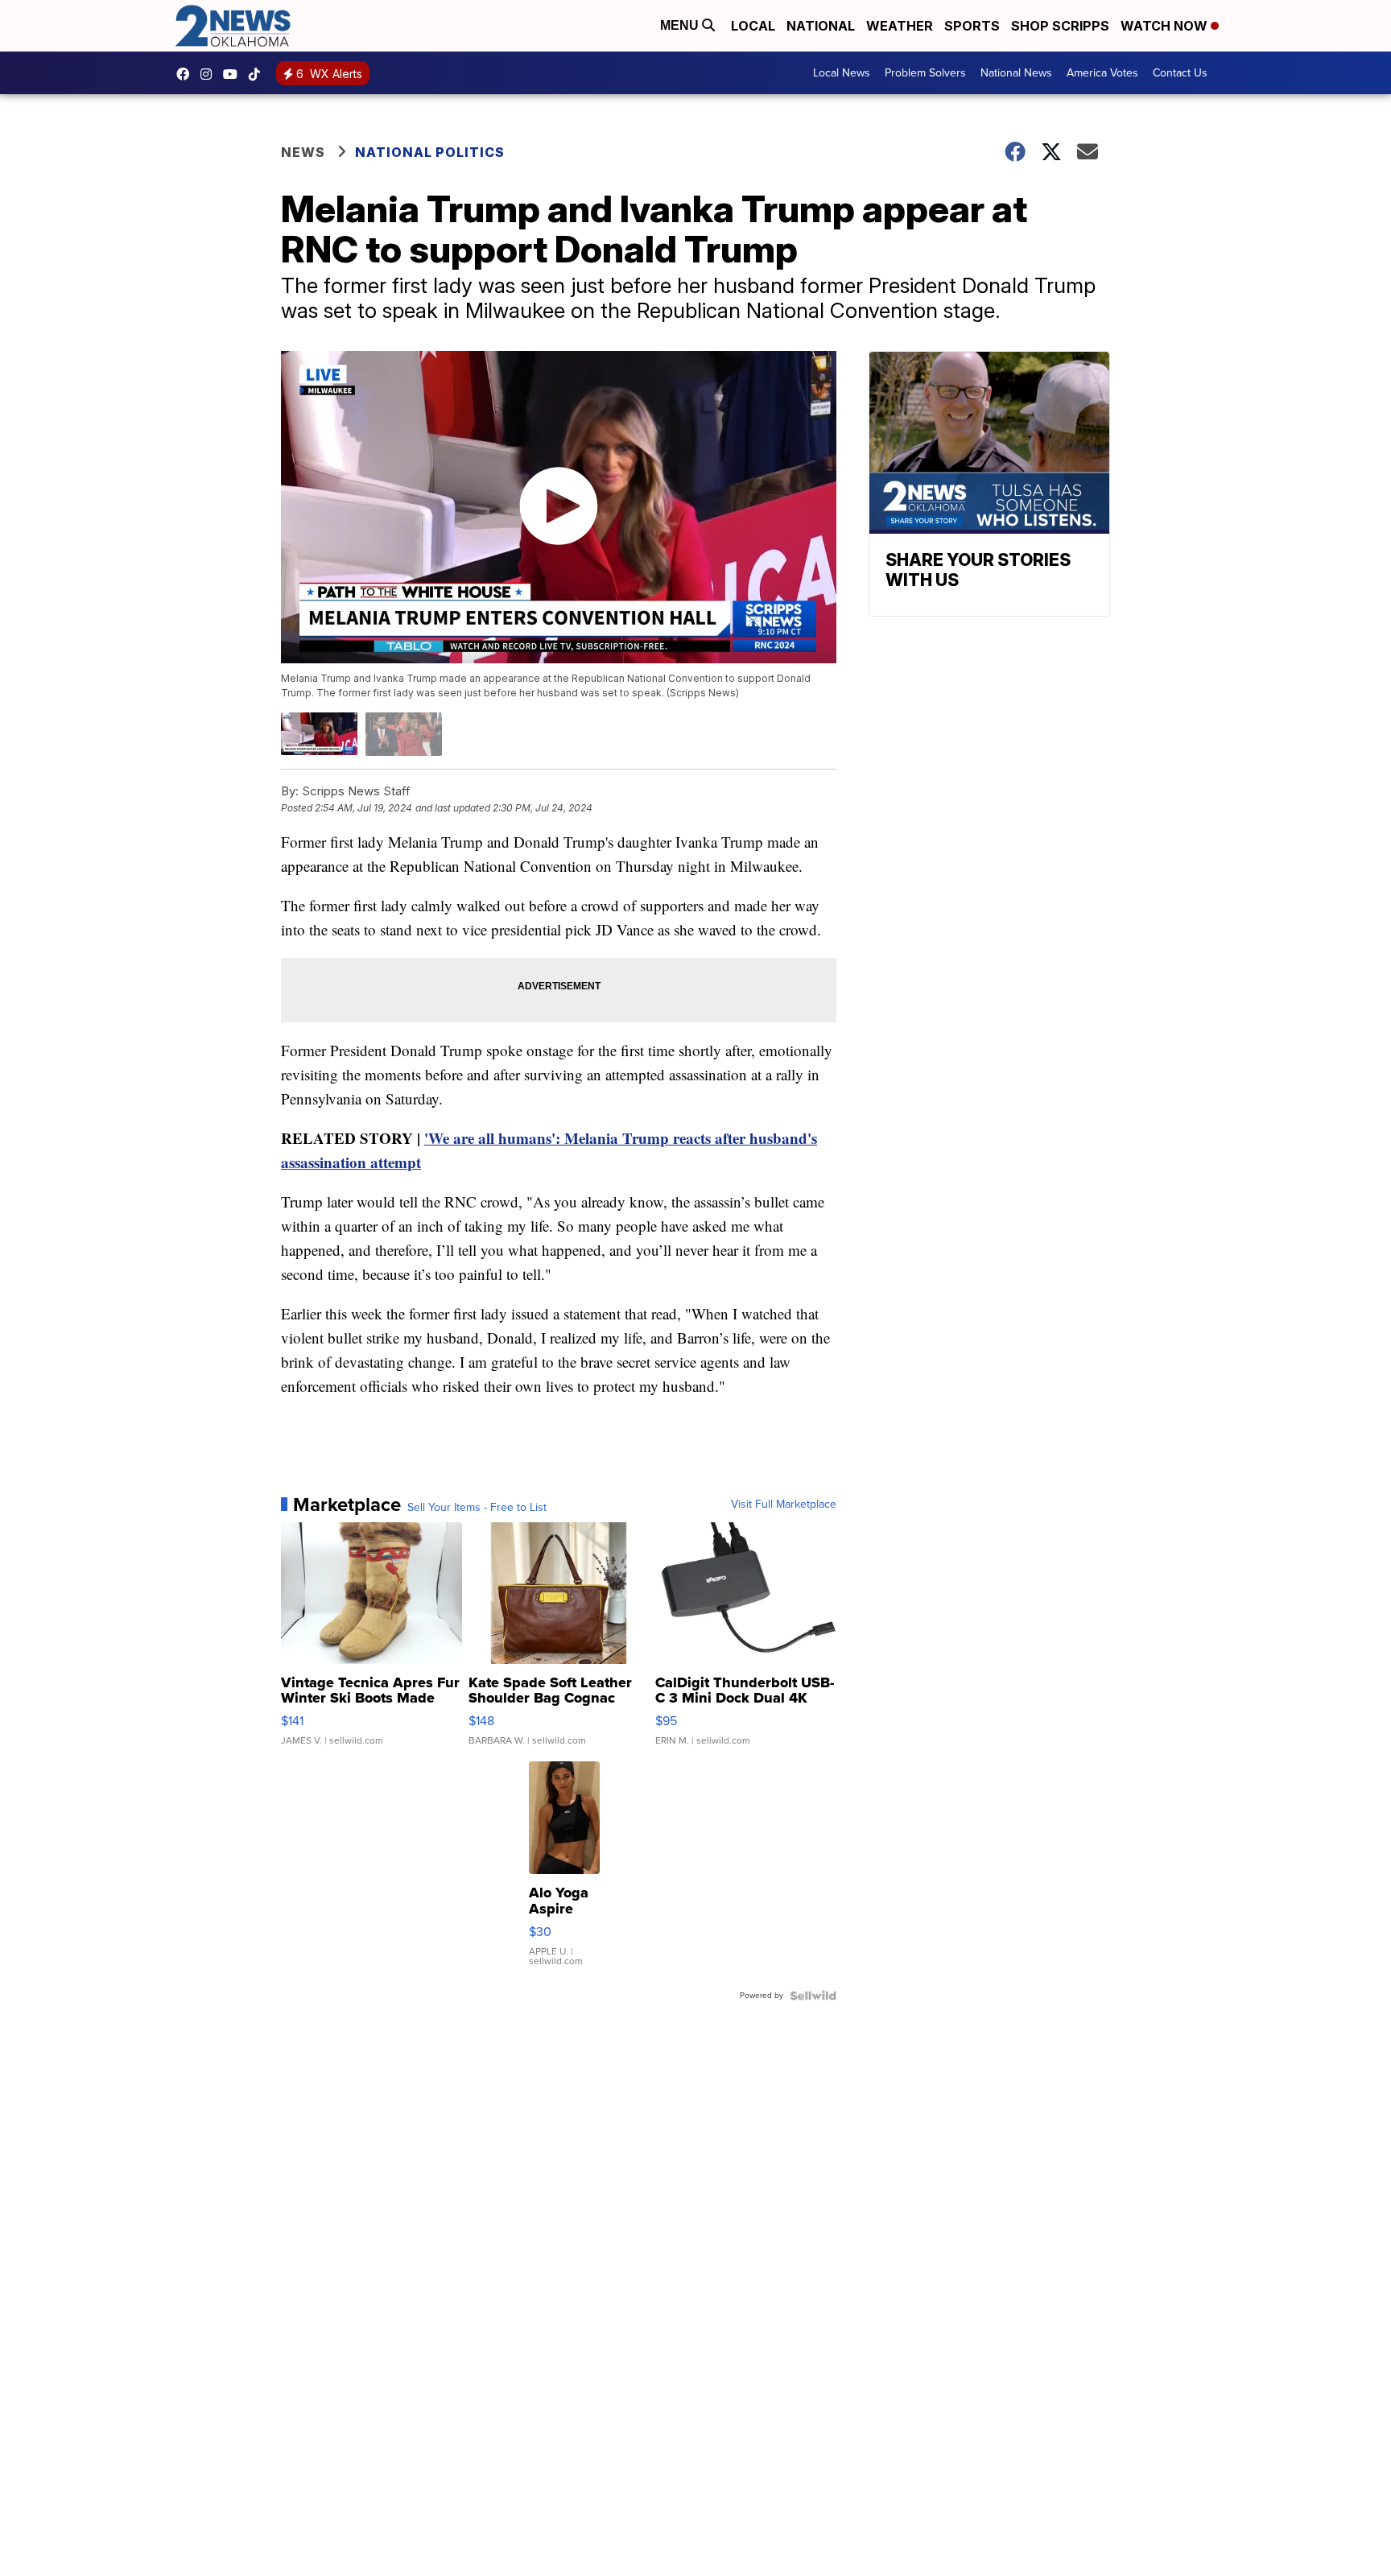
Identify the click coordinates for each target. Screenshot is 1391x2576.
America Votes (1102, 73)
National (821, 26)
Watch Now (1166, 26)
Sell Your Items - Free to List (477, 1508)
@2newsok (258, 74)
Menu (681, 25)
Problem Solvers (925, 73)
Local (753, 26)
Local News (842, 73)
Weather (900, 26)
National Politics (430, 152)
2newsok (210, 74)
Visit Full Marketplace (784, 1505)
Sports (972, 26)
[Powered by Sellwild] (813, 1996)
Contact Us (1180, 73)
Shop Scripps (1060, 26)
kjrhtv (187, 74)
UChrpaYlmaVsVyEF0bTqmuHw (234, 74)
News (303, 152)
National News (1016, 73)
